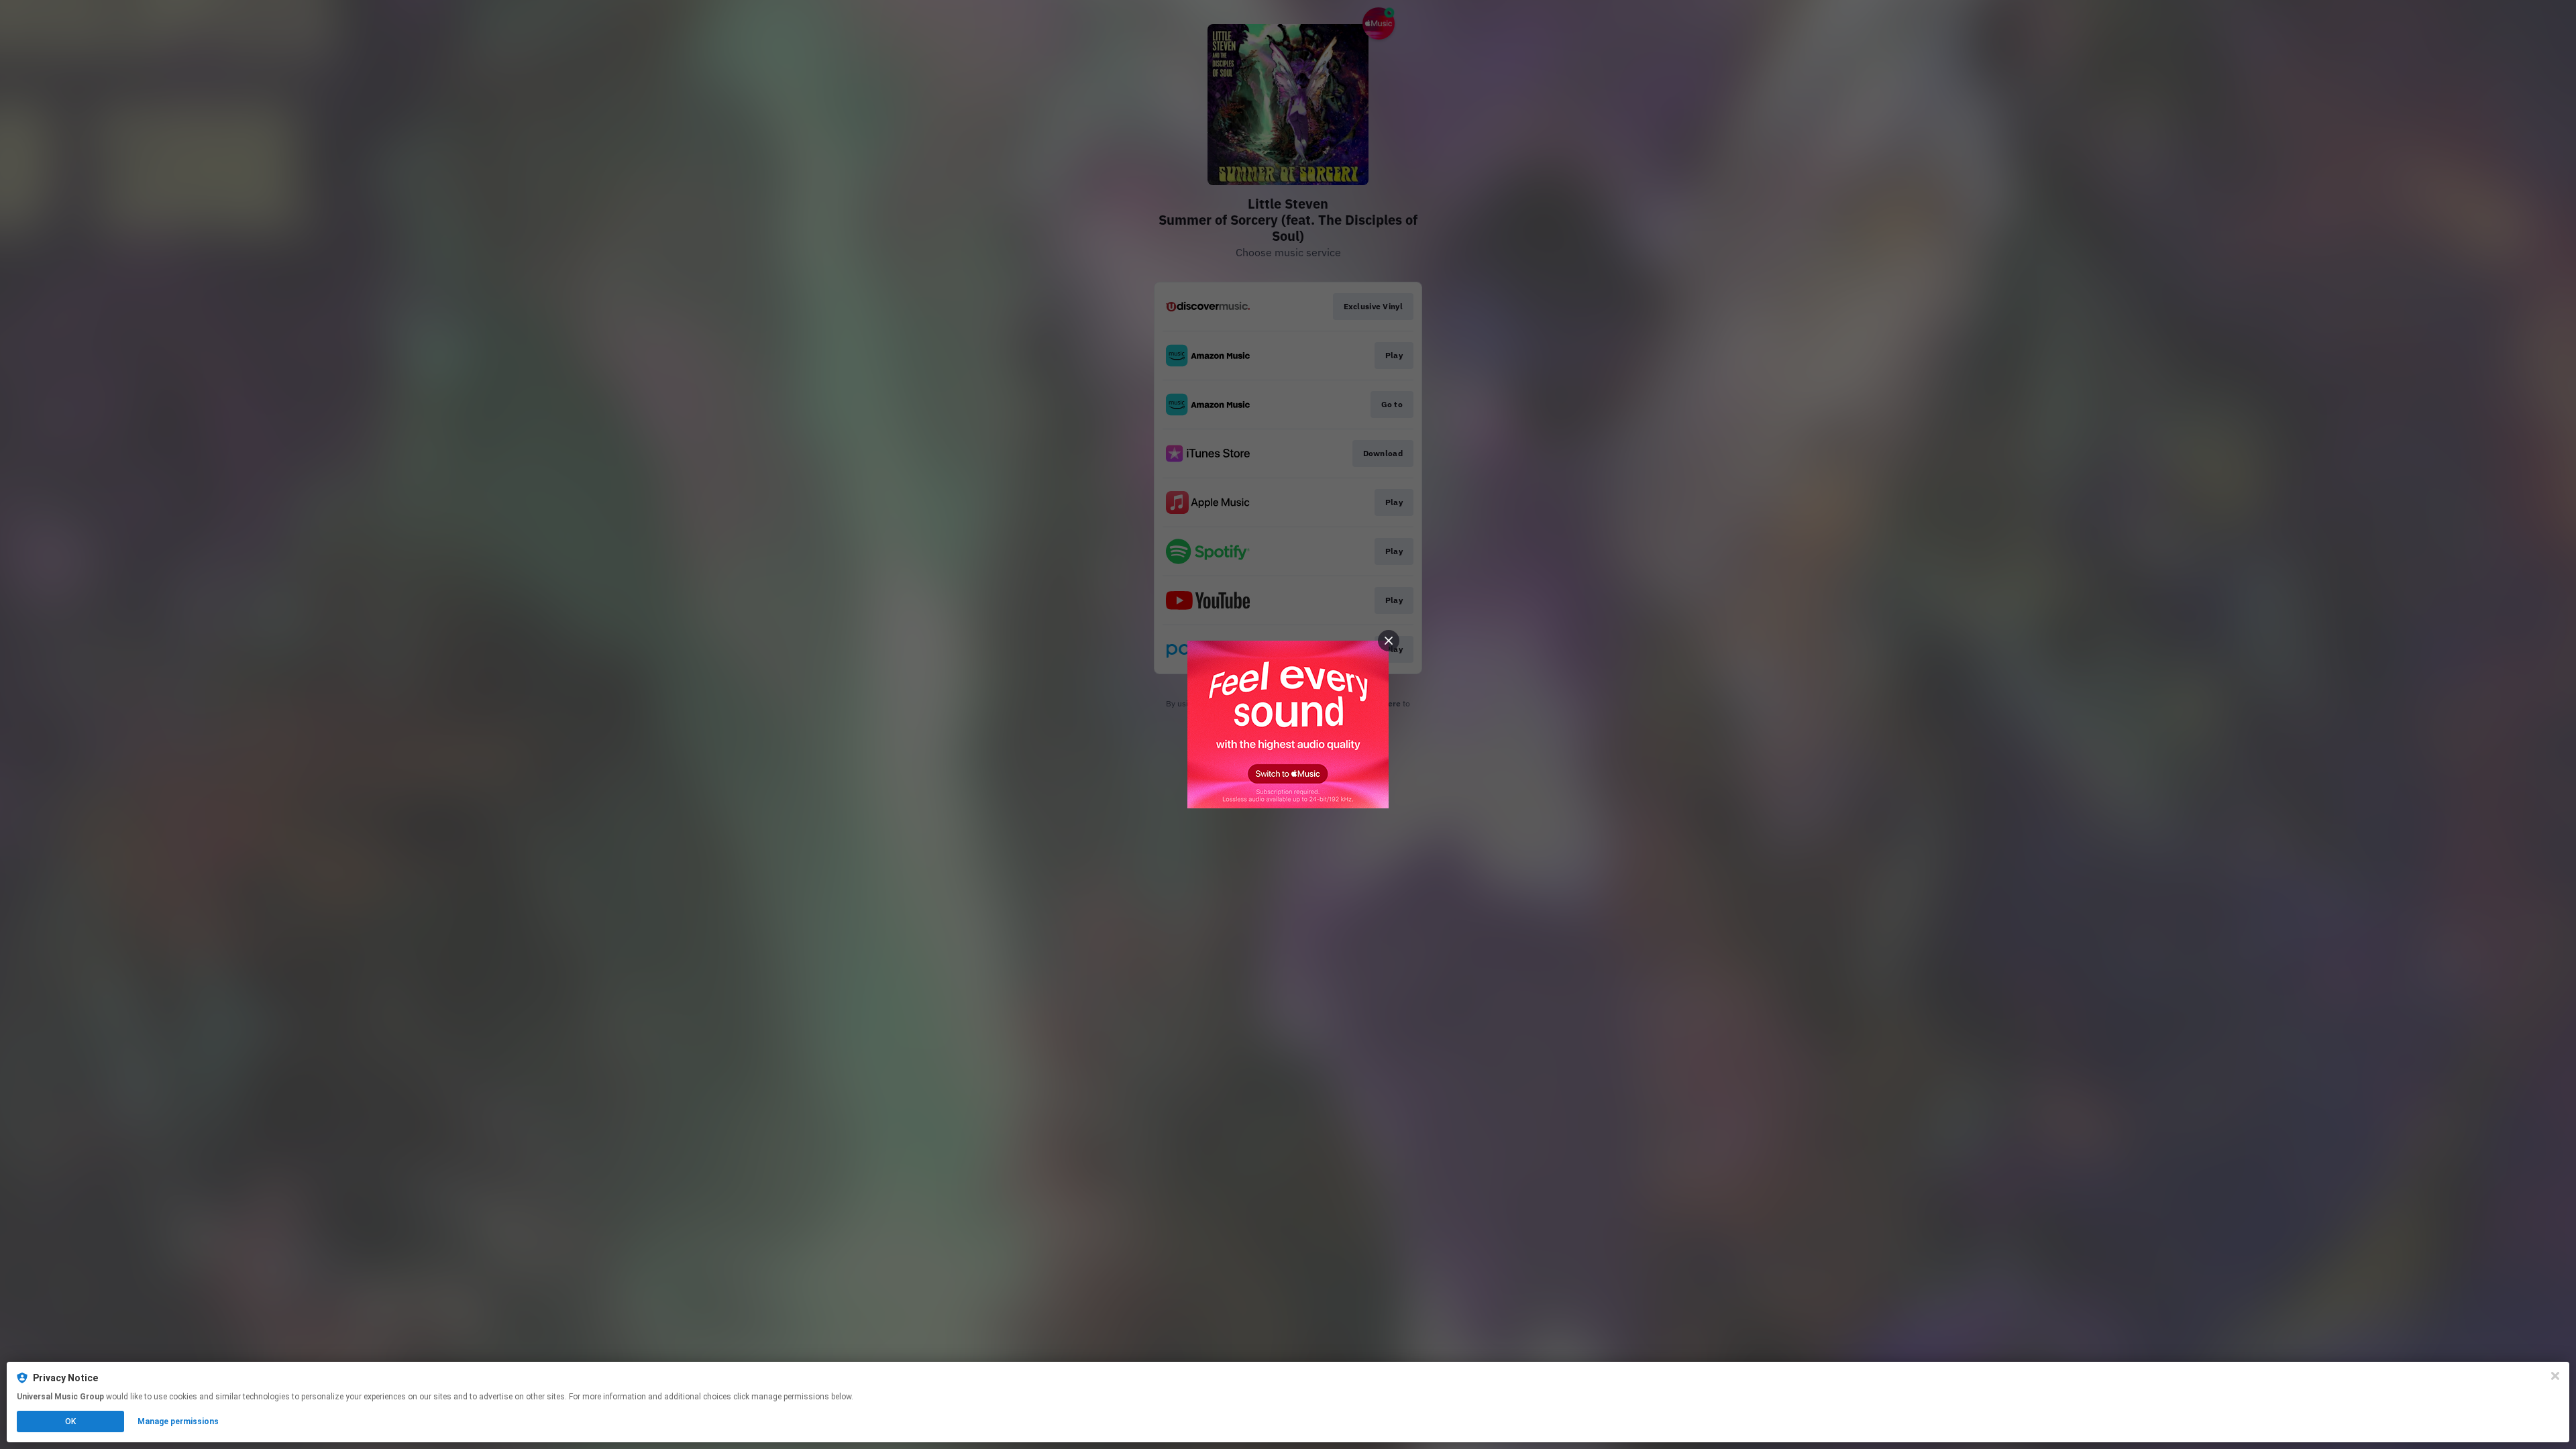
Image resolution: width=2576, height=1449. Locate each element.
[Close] (2555, 1376)
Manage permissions (178, 1421)
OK (70, 1421)
